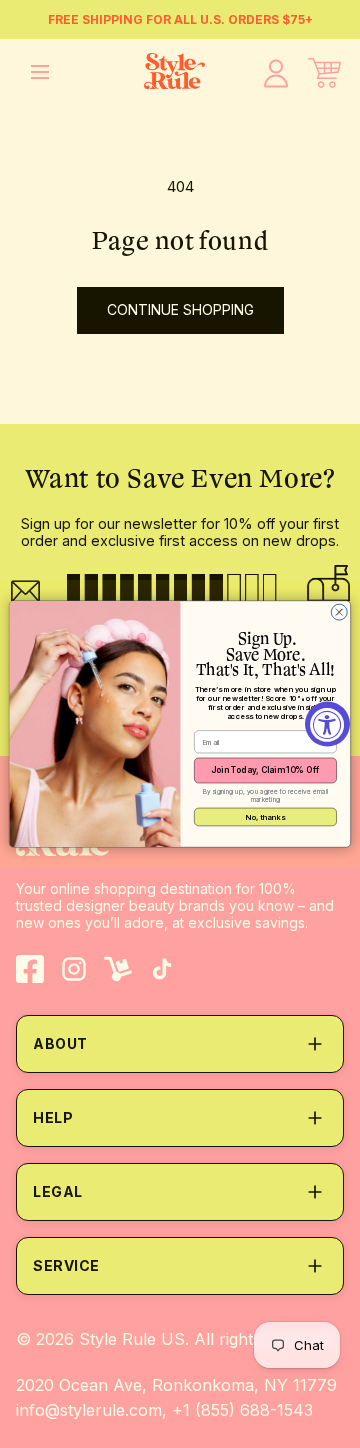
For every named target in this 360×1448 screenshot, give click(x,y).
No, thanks (265, 816)
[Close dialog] (339, 612)
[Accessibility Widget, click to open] (327, 724)
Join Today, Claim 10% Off (265, 770)
